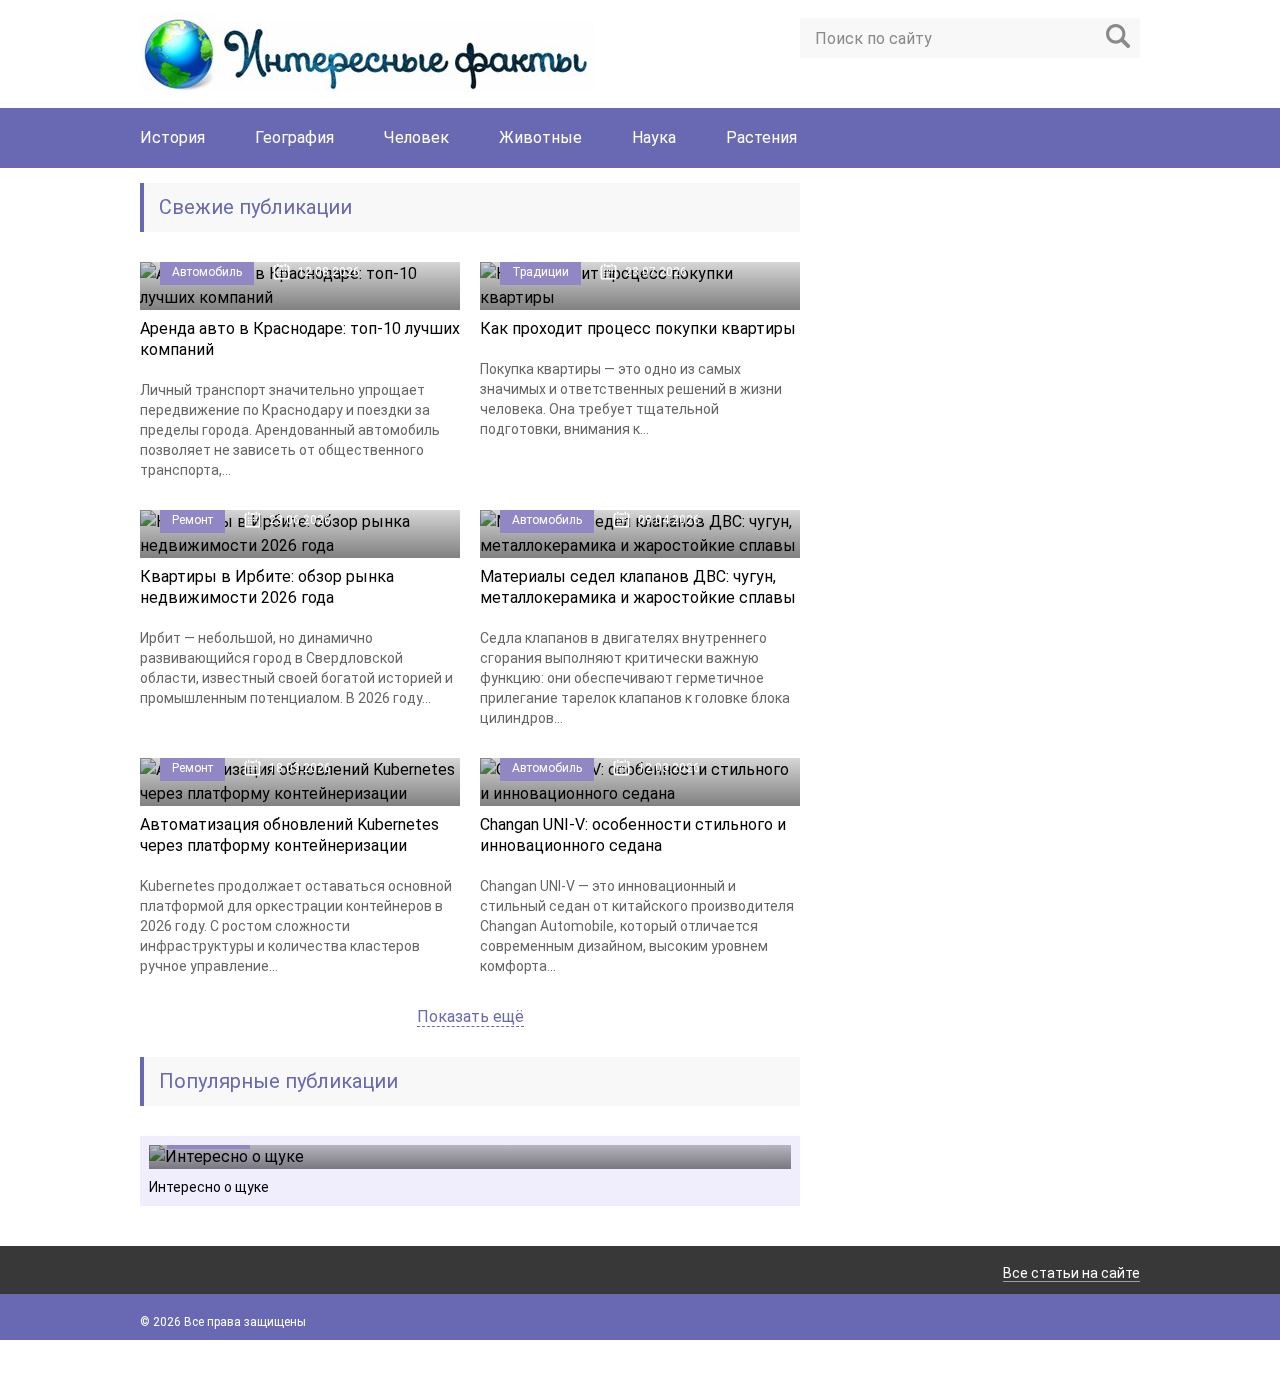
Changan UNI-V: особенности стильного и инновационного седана (633, 835)
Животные (540, 137)
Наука (654, 137)
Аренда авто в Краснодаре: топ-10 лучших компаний (300, 339)
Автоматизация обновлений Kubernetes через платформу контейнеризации (289, 835)
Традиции (540, 272)
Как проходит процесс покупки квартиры (638, 328)
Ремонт (192, 520)
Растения (761, 137)
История (172, 137)
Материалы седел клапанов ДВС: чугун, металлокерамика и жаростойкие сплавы (638, 587)
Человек (416, 137)
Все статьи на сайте (1071, 1273)
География (294, 137)
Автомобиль (207, 272)
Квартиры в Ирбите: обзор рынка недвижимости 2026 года (267, 587)
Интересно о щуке (209, 1187)
